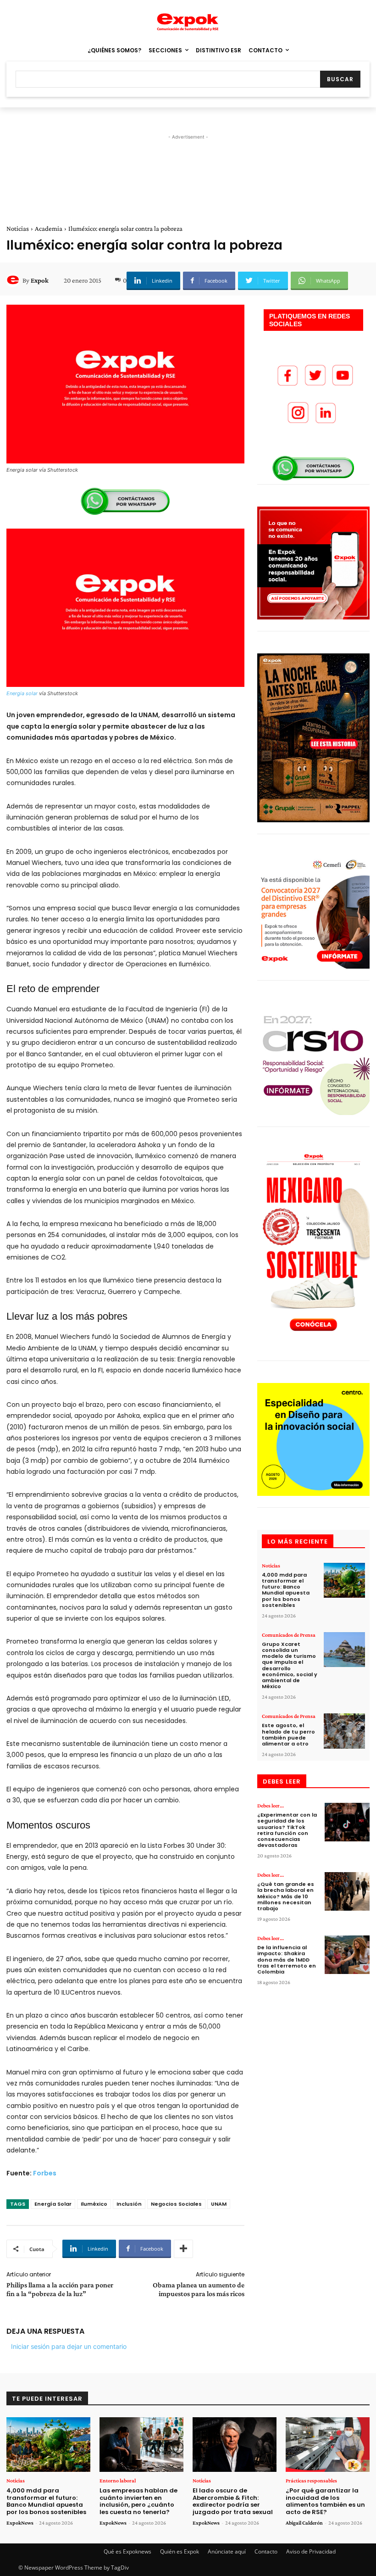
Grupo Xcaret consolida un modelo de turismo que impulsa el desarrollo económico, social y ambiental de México (290, 1665)
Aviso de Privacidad (311, 2551)
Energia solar (22, 693)
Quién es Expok (180, 2551)
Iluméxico (94, 2204)
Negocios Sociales (176, 2204)
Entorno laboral (118, 2481)
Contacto (266, 2551)
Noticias (18, 229)
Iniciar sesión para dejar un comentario (69, 2346)
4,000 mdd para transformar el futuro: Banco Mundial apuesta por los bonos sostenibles (286, 1590)
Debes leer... (271, 1806)
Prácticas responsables (311, 2481)
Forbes (45, 2173)
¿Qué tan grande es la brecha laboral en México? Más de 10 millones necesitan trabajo (286, 1896)
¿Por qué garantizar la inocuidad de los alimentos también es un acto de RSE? (325, 2501)
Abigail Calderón (304, 2523)
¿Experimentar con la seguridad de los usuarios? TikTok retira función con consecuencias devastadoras (287, 1830)
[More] (183, 2249)
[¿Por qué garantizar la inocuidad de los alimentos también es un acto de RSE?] (328, 2445)
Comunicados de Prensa (289, 1635)
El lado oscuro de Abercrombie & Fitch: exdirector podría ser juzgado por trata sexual (233, 2501)
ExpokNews (20, 2523)
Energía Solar (53, 2204)
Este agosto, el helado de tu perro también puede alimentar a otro (288, 1734)
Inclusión (129, 2204)
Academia (49, 229)
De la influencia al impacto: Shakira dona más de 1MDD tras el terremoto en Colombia (287, 1960)
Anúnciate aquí (227, 2551)
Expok (40, 280)
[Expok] (14, 280)
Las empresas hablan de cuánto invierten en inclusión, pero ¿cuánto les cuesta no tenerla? (138, 2501)
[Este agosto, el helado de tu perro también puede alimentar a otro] (344, 1731)
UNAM (219, 2204)
